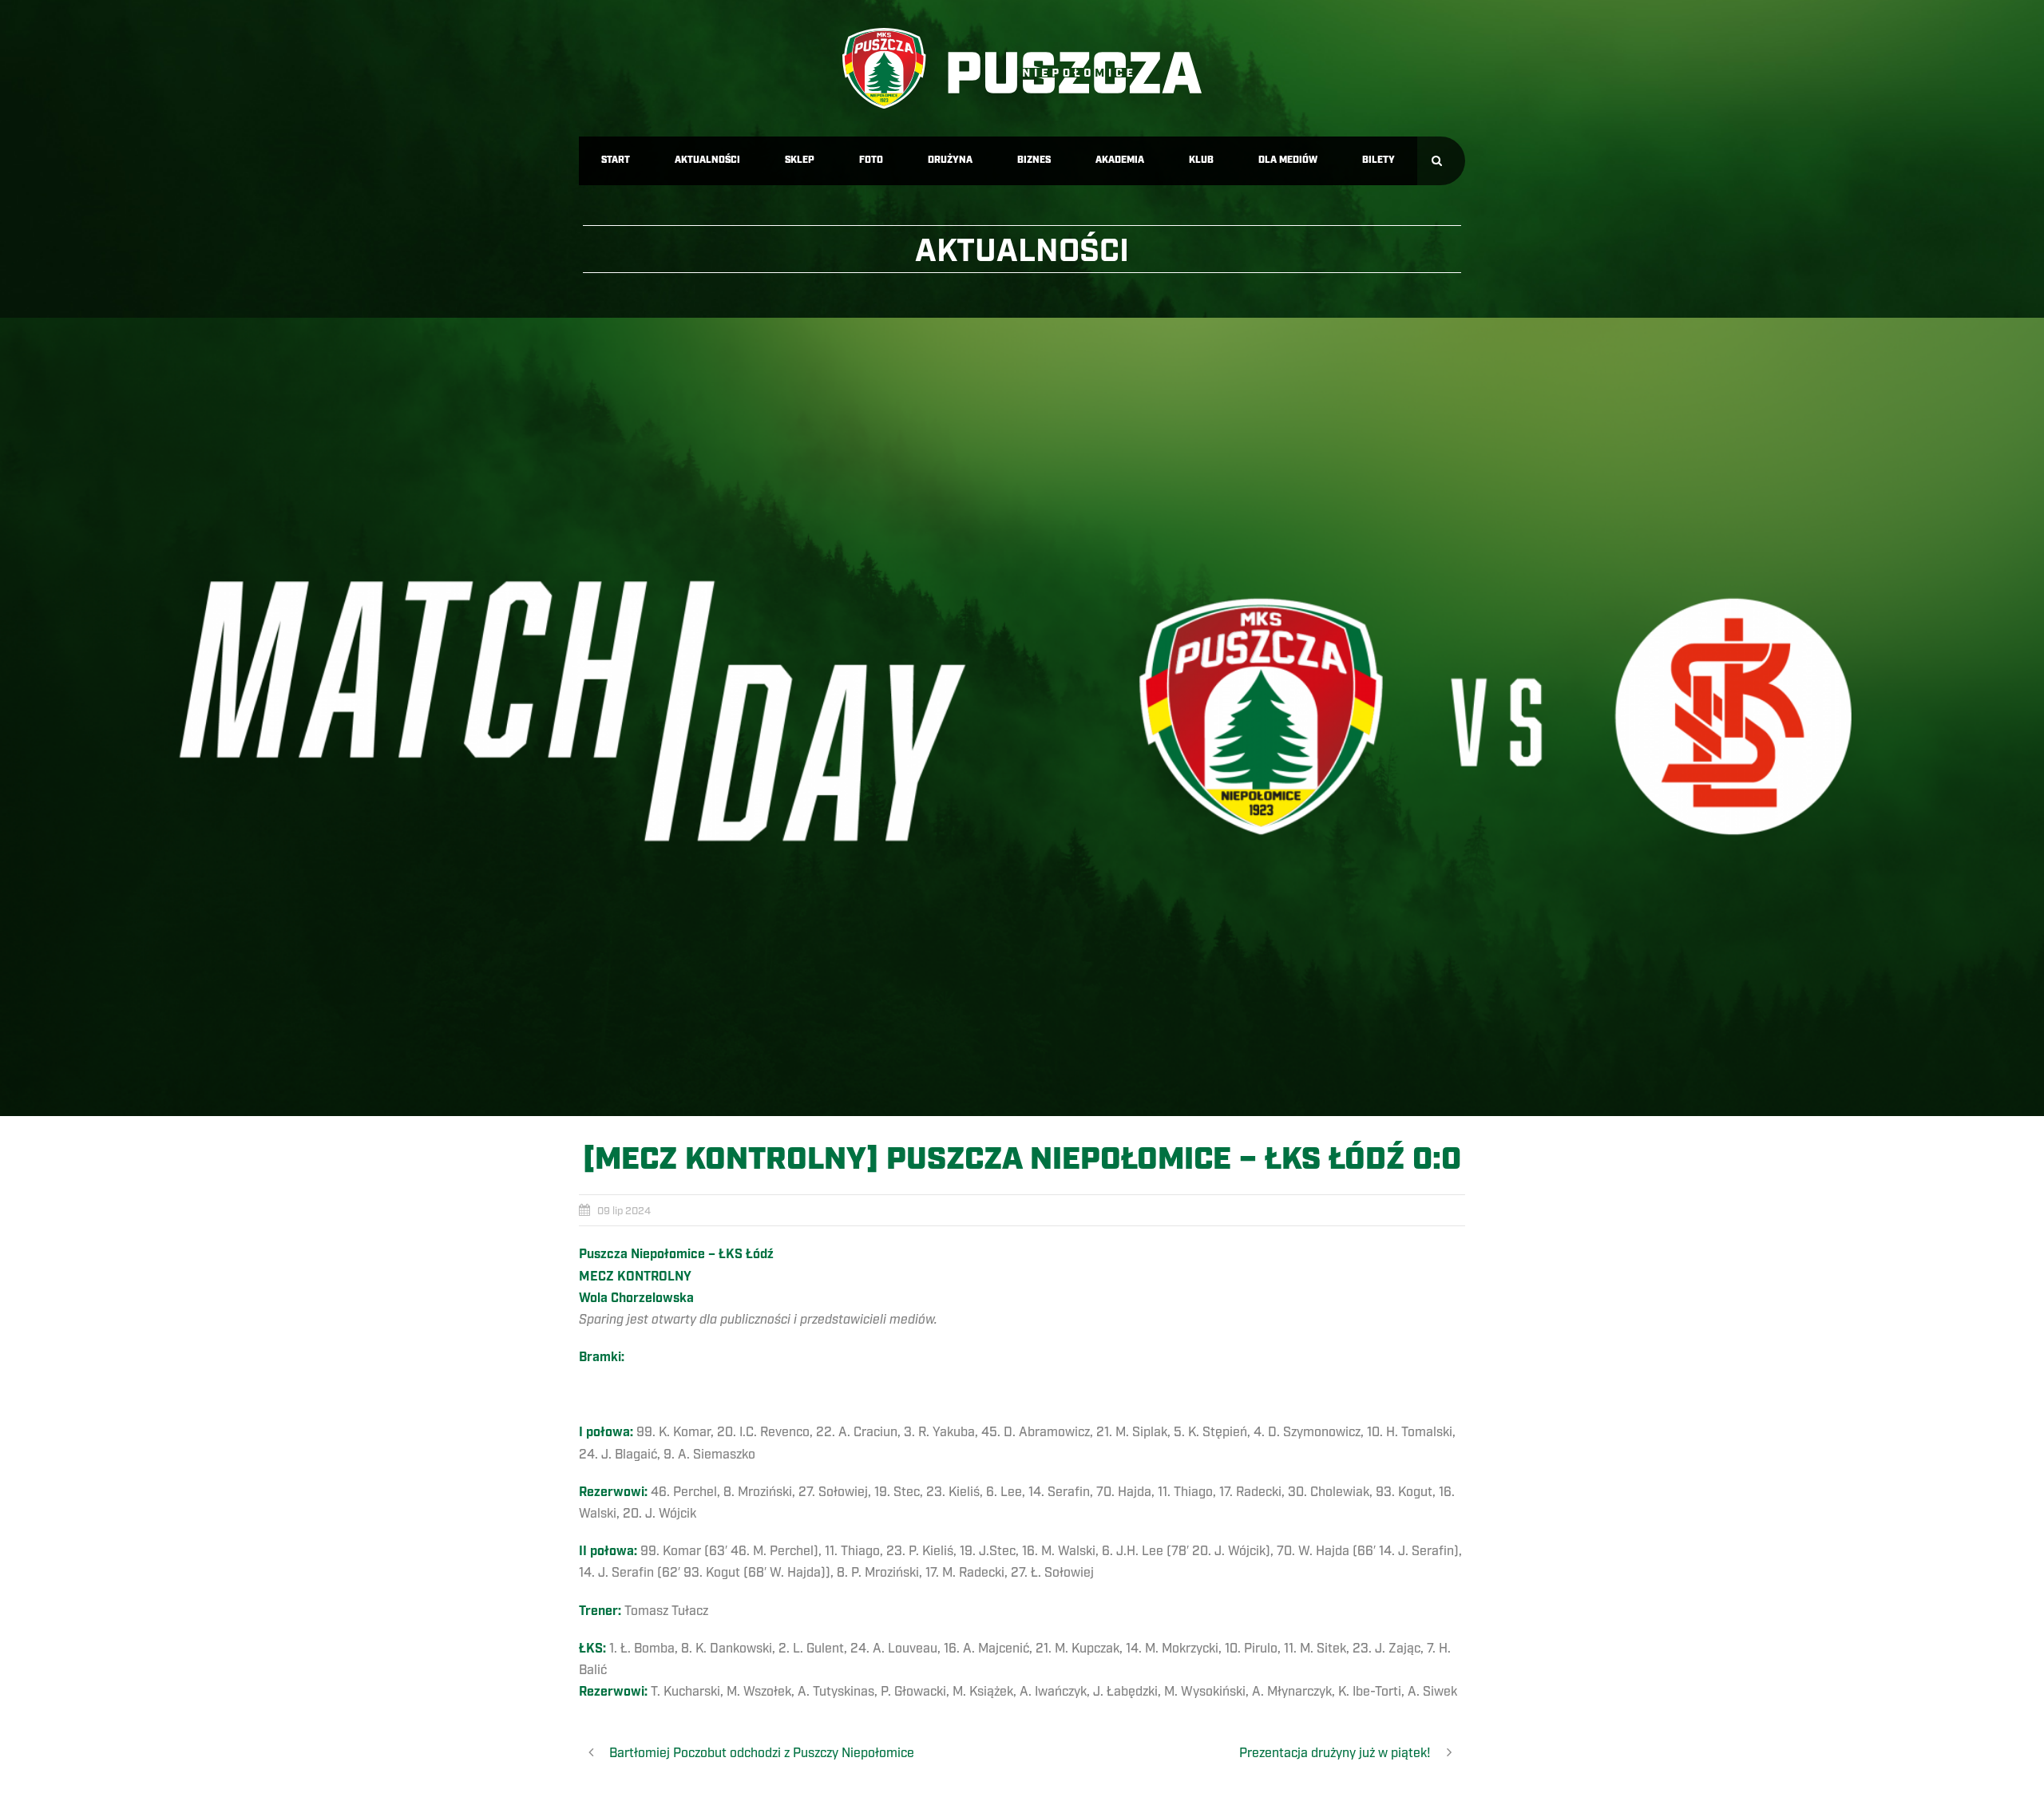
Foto (871, 160)
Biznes (1034, 160)
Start (616, 160)
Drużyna (950, 160)
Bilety (1379, 160)
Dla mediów (1288, 160)
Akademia (1120, 160)
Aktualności (707, 160)
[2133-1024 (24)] (1022, 717)
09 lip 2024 (624, 1211)
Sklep (800, 160)
